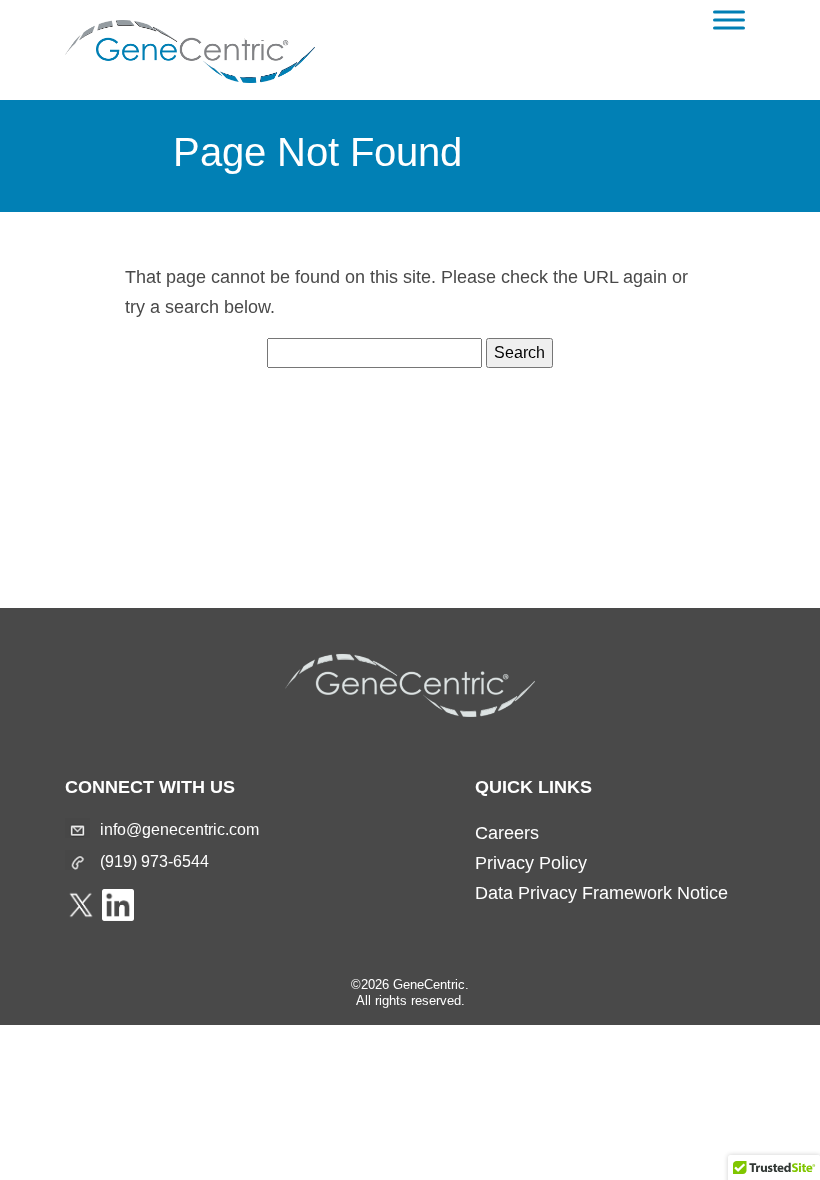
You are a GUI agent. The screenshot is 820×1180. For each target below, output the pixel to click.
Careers (507, 833)
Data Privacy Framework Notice (601, 893)
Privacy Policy (531, 863)
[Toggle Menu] (729, 19)
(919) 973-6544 (154, 861)
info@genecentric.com (179, 829)
